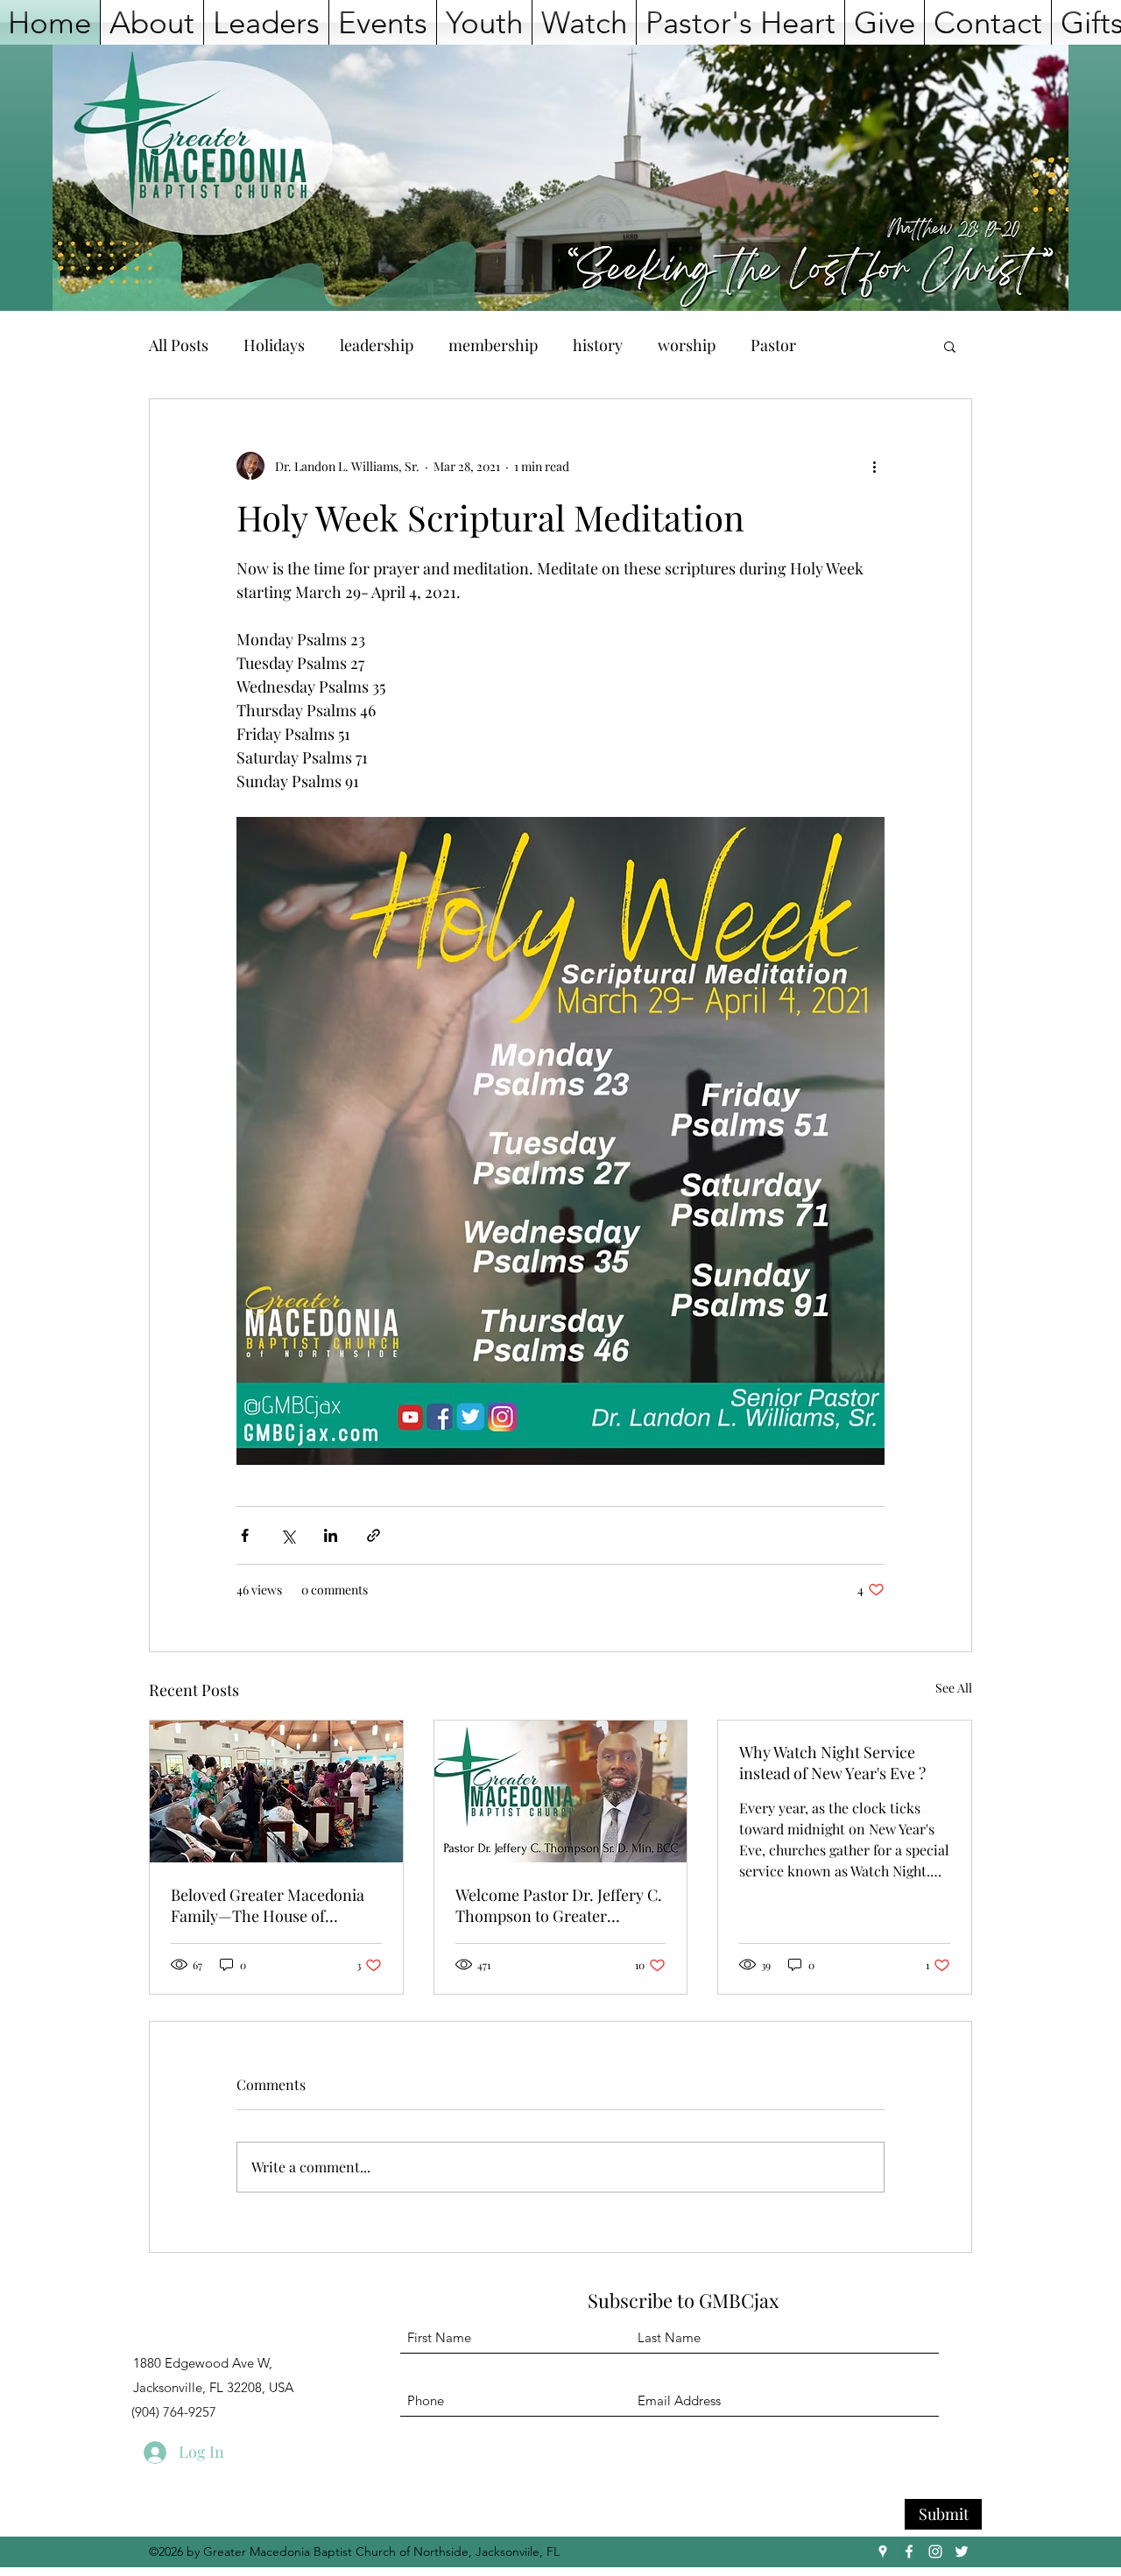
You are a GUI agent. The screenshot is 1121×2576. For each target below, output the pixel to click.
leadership (377, 345)
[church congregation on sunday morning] (276, 1791)
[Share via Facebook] (245, 1535)
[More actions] (874, 466)
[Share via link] (374, 1535)
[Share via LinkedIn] (331, 1535)
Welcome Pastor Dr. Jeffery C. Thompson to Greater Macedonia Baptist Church (559, 1905)
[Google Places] (883, 2551)
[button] (152, 22)
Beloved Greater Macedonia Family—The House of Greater (268, 1905)
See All (954, 1688)
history (598, 345)
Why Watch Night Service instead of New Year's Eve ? (832, 1763)
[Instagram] (935, 2551)
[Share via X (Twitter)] (288, 1535)
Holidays (274, 345)
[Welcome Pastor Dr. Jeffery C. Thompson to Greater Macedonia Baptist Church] (561, 1791)
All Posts (179, 345)
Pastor (773, 345)
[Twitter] (962, 2551)
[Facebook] (909, 2551)
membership (493, 345)
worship (687, 345)
